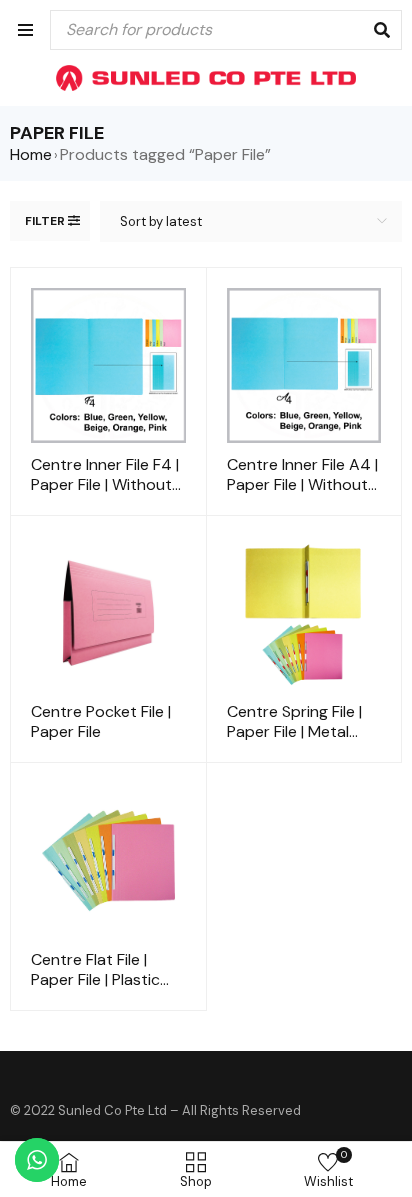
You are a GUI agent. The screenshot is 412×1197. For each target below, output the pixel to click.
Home (31, 155)
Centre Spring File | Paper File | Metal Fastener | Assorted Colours (299, 741)
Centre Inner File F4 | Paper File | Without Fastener (105, 484)
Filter (45, 221)
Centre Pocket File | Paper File (101, 721)
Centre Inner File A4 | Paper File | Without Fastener (302, 484)
